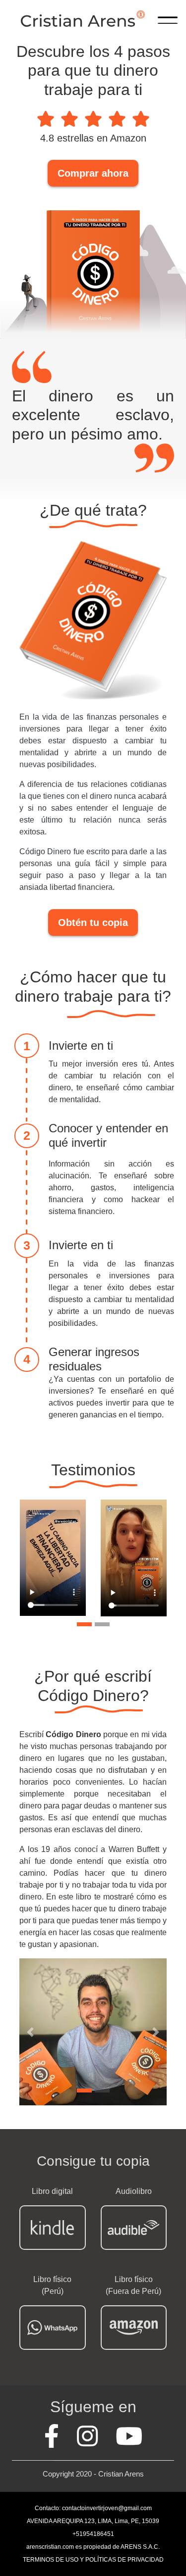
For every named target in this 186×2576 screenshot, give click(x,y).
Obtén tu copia (93, 923)
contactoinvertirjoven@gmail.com (107, 2508)
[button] (31, 2032)
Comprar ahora (93, 173)
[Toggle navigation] (168, 19)
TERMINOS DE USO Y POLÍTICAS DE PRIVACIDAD (93, 2560)
